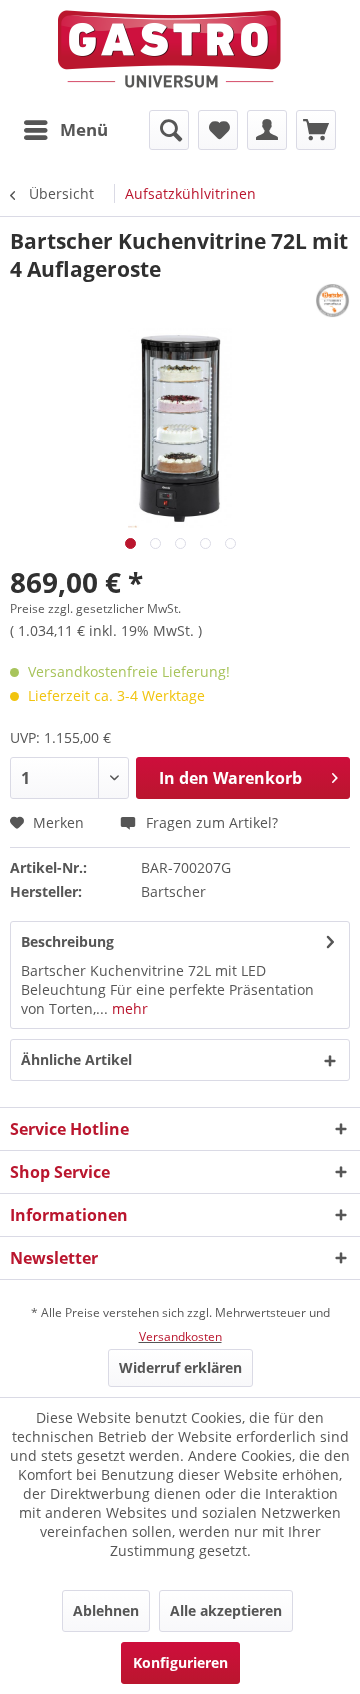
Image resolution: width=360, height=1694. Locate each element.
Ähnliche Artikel (76, 1059)
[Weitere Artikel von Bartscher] (332, 300)
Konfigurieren (180, 1662)
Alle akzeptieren (226, 1610)
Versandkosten (180, 1336)
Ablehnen (106, 1610)
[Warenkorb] (316, 130)
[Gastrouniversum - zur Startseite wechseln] (169, 49)
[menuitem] (65, 130)
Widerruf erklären (180, 1367)
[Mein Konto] (267, 130)
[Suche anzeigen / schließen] (169, 130)
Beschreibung (67, 941)
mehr (128, 1008)
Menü (84, 129)
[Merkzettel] (218, 130)
